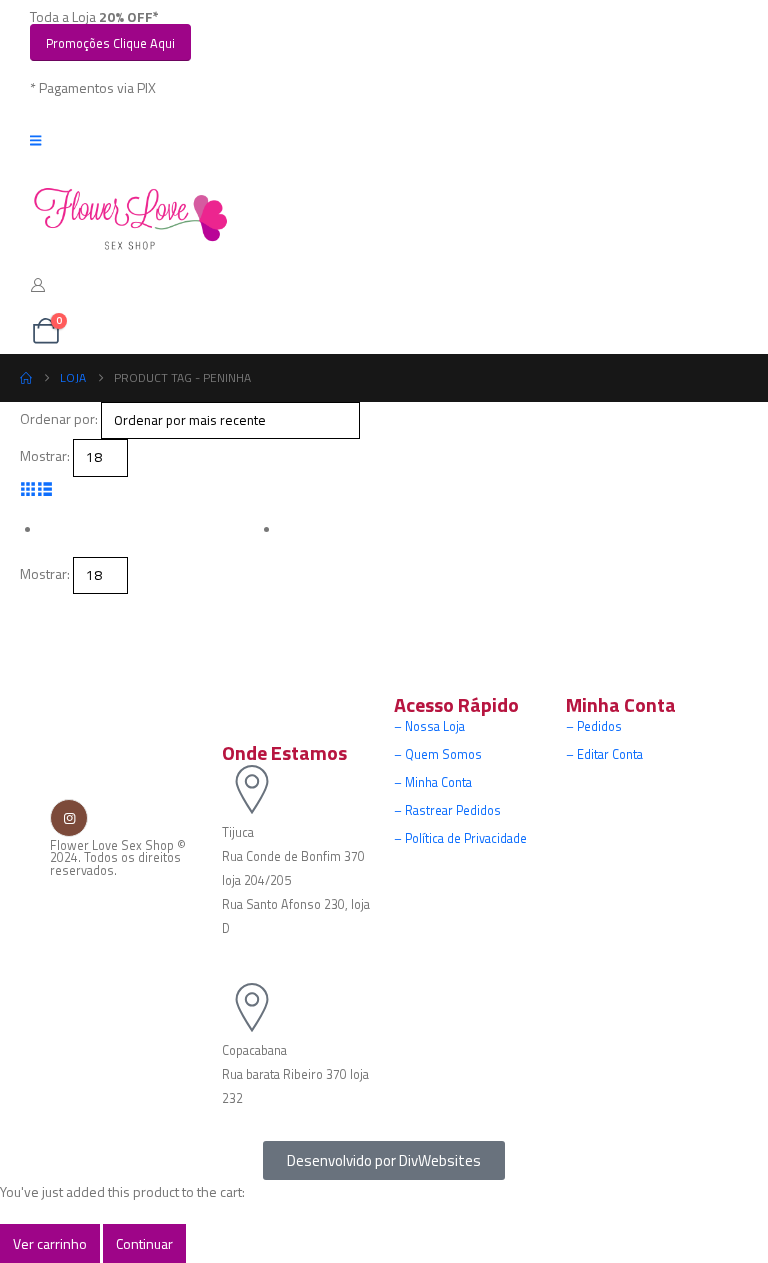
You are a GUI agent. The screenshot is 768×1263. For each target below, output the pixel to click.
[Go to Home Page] (26, 378)
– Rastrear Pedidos (447, 810)
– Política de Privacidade (460, 838)
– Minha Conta (433, 782)
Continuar (144, 1243)
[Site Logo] (130, 219)
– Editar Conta (604, 754)
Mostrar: (45, 455)
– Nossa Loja (429, 726)
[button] (28, 488)
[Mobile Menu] (42, 140)
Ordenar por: (59, 418)
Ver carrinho (50, 1243)
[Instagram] (69, 817)
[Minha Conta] (38, 284)
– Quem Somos (438, 754)
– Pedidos (594, 726)
